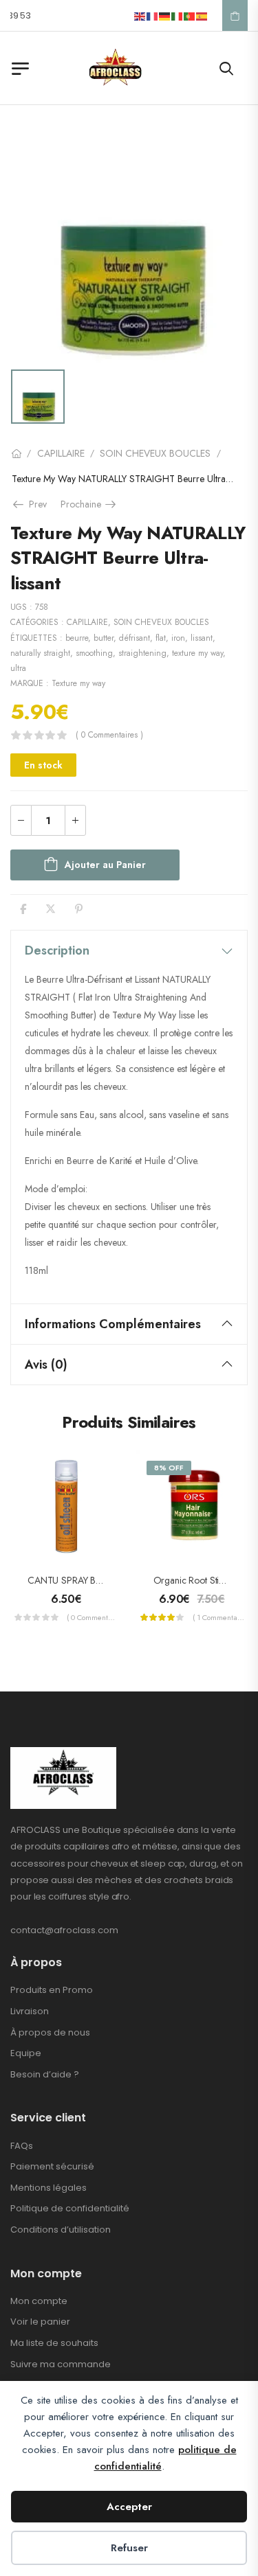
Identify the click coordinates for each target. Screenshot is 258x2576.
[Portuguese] (190, 15)
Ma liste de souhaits (54, 2343)
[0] (235, 16)
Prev (36, 504)
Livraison (30, 2011)
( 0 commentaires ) (109, 735)
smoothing (94, 653)
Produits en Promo (52, 1990)
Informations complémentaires (113, 1324)
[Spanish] (202, 15)
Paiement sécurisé (52, 2166)
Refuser (129, 2548)
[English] (140, 15)
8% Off (169, 1468)
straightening (142, 653)
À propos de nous (50, 2032)
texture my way (197, 653)
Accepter (129, 2507)
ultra (18, 668)
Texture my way (78, 683)
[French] (153, 15)
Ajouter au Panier (105, 865)
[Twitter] (51, 909)
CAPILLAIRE (61, 453)
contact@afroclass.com (64, 1930)
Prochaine (89, 504)
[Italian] (178, 15)
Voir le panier (40, 2322)
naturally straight (40, 653)
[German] (165, 15)
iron (178, 638)
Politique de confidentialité (70, 2208)
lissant (202, 638)
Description (57, 950)
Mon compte (39, 2301)
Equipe (26, 2053)
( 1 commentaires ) (219, 1617)
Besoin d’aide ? (45, 2074)
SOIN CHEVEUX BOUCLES (155, 453)
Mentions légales (49, 2188)
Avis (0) (46, 1365)
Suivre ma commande (61, 2364)
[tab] (129, 950)
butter (104, 638)
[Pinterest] (79, 909)
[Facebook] (23, 909)
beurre (77, 638)
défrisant (135, 638)
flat (161, 638)
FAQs (22, 2146)
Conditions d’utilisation (61, 2230)
